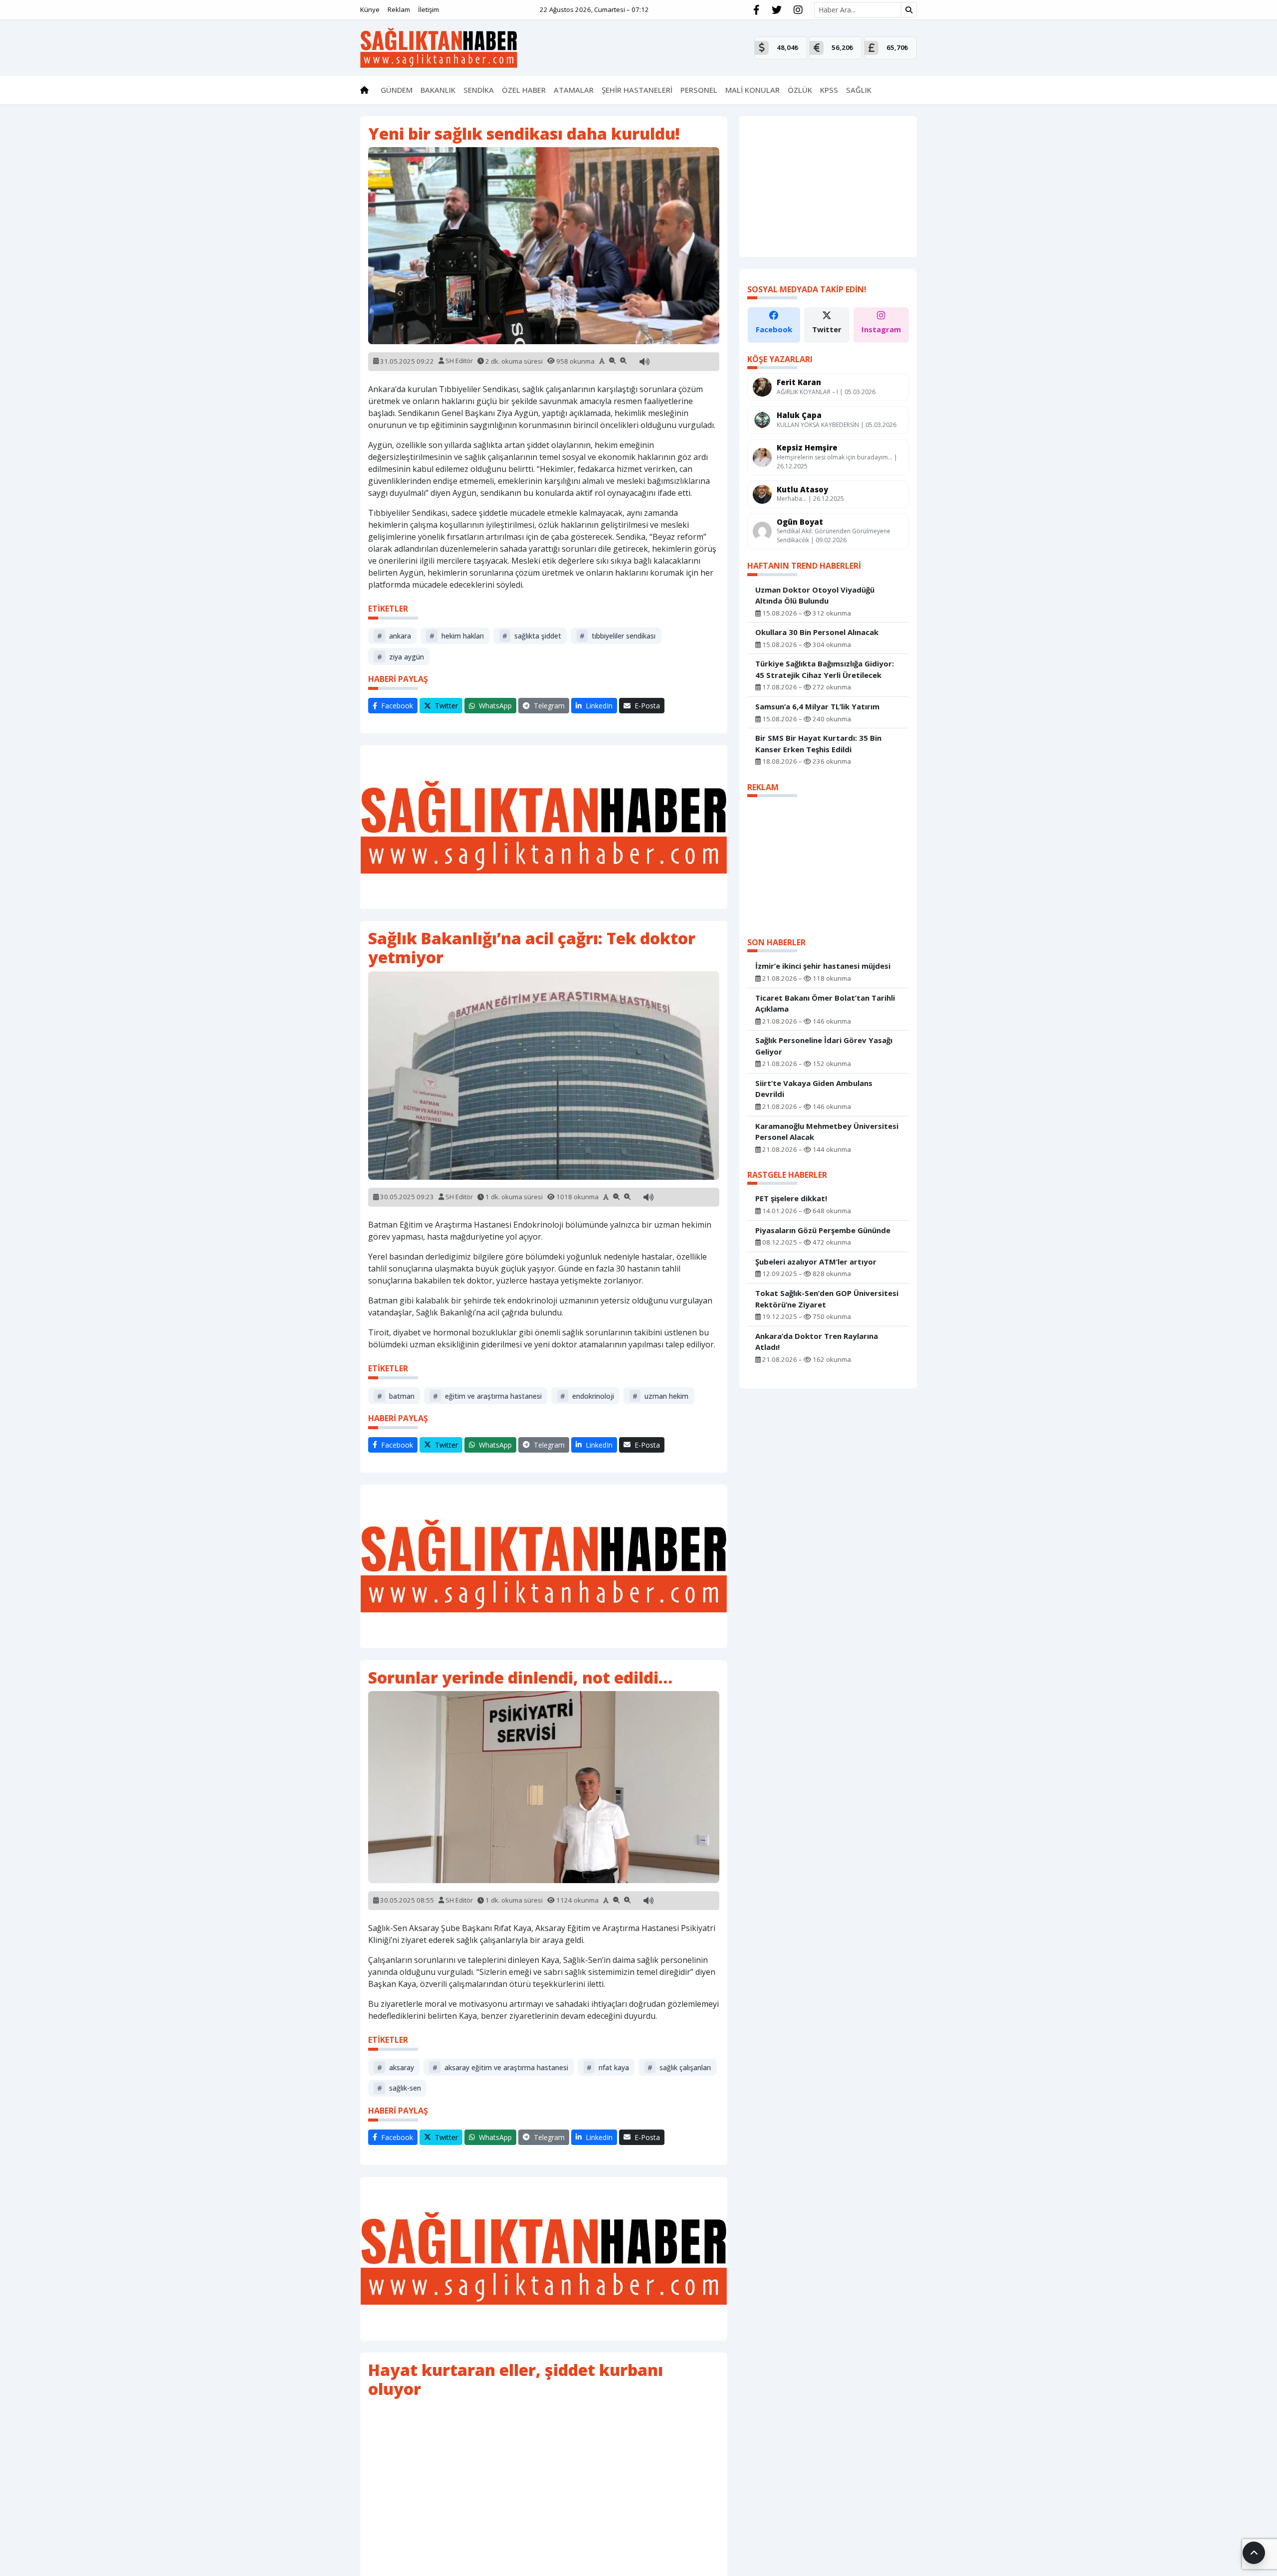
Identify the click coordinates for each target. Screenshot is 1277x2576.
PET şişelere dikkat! (791, 1198)
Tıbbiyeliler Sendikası (618, 636)
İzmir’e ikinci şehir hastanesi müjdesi (823, 966)
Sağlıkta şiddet (532, 636)
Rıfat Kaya (608, 2067)
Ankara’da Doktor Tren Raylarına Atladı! (817, 1342)
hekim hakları (457, 636)
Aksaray (396, 2067)
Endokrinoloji (587, 1396)
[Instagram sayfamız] (798, 10)
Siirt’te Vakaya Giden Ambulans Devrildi (814, 1089)
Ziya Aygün (401, 657)
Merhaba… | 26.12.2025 (810, 499)
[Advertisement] (544, 827)
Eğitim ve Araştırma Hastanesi (487, 1396)
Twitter (827, 329)
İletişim (428, 9)
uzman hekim (660, 1396)
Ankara (394, 636)
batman (396, 1396)
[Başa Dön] (1254, 2553)
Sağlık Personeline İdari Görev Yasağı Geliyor (824, 1046)
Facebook (774, 329)
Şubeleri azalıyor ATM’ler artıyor (816, 1262)
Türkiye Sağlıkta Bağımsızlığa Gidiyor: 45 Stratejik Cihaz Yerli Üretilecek (825, 669)
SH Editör (459, 361)
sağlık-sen (399, 2088)
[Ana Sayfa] (439, 47)
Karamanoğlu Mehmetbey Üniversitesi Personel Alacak (827, 1132)
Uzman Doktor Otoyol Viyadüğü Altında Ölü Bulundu (815, 595)
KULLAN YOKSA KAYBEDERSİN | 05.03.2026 (837, 425)
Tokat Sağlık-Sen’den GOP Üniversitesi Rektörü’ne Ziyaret (827, 1299)
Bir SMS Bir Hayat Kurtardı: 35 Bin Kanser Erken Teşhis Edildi (818, 744)
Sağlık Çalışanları (679, 2067)
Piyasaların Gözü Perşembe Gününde (823, 1230)
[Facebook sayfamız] (756, 10)
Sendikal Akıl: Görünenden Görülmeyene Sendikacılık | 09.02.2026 (834, 536)
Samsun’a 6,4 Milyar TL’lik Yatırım (817, 706)
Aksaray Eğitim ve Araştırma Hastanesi (500, 2067)
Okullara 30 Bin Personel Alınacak (817, 632)
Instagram (881, 329)
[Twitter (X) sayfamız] (777, 10)
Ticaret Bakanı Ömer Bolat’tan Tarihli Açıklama (825, 1003)
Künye (370, 9)
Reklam (399, 9)
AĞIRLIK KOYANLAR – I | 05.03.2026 (826, 392)
